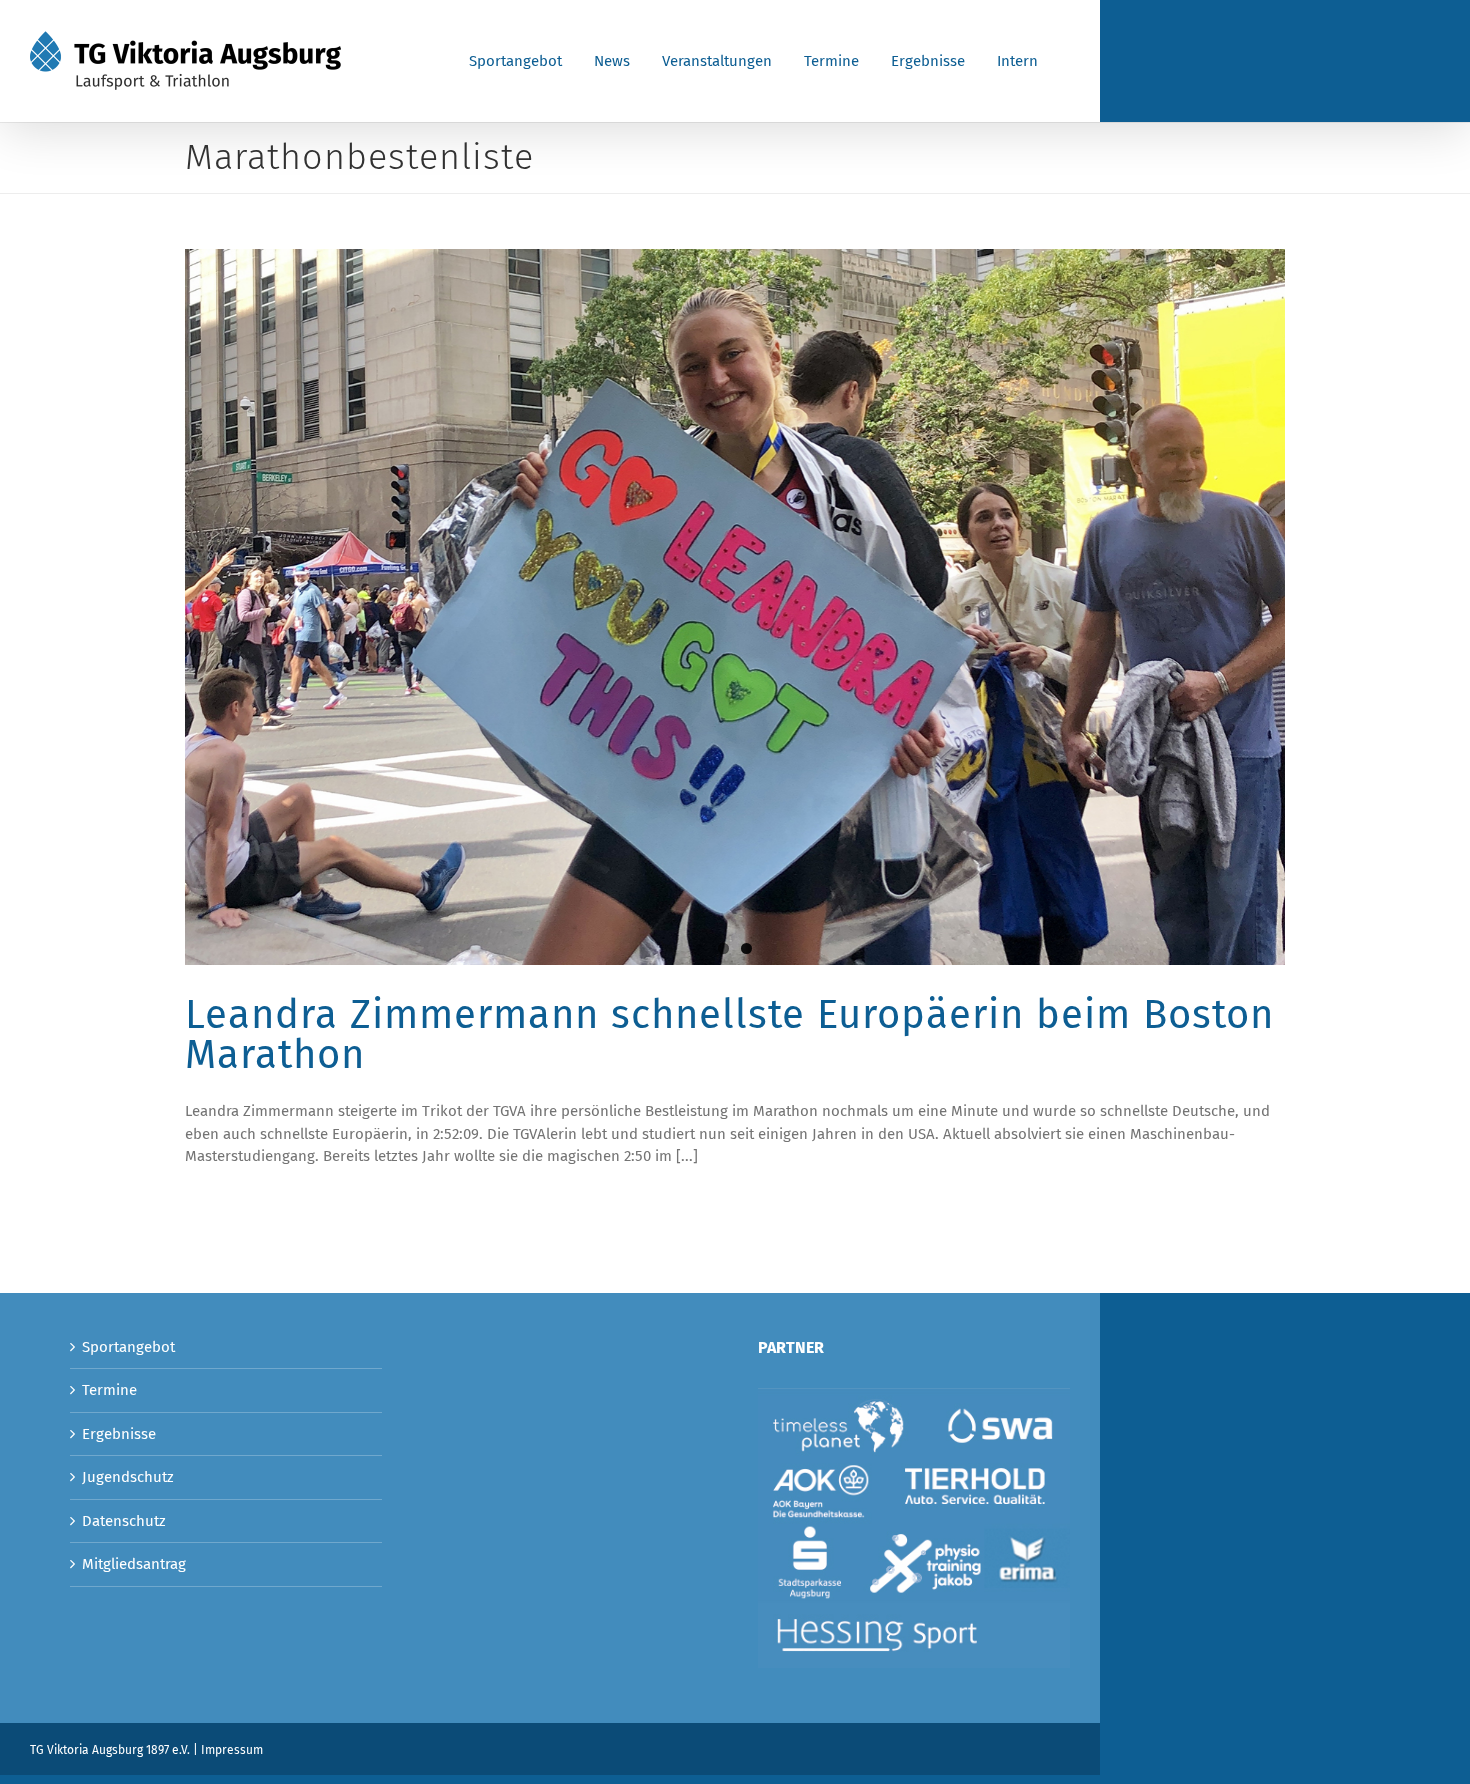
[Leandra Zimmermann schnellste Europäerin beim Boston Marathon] (735, 607)
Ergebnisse (119, 1434)
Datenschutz (124, 1521)
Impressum (232, 1750)
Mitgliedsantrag (134, 1564)
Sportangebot (128, 1347)
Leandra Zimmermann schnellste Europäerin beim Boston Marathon (729, 1035)
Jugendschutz (128, 1477)
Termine (109, 1390)
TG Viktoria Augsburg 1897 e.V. (110, 1750)
